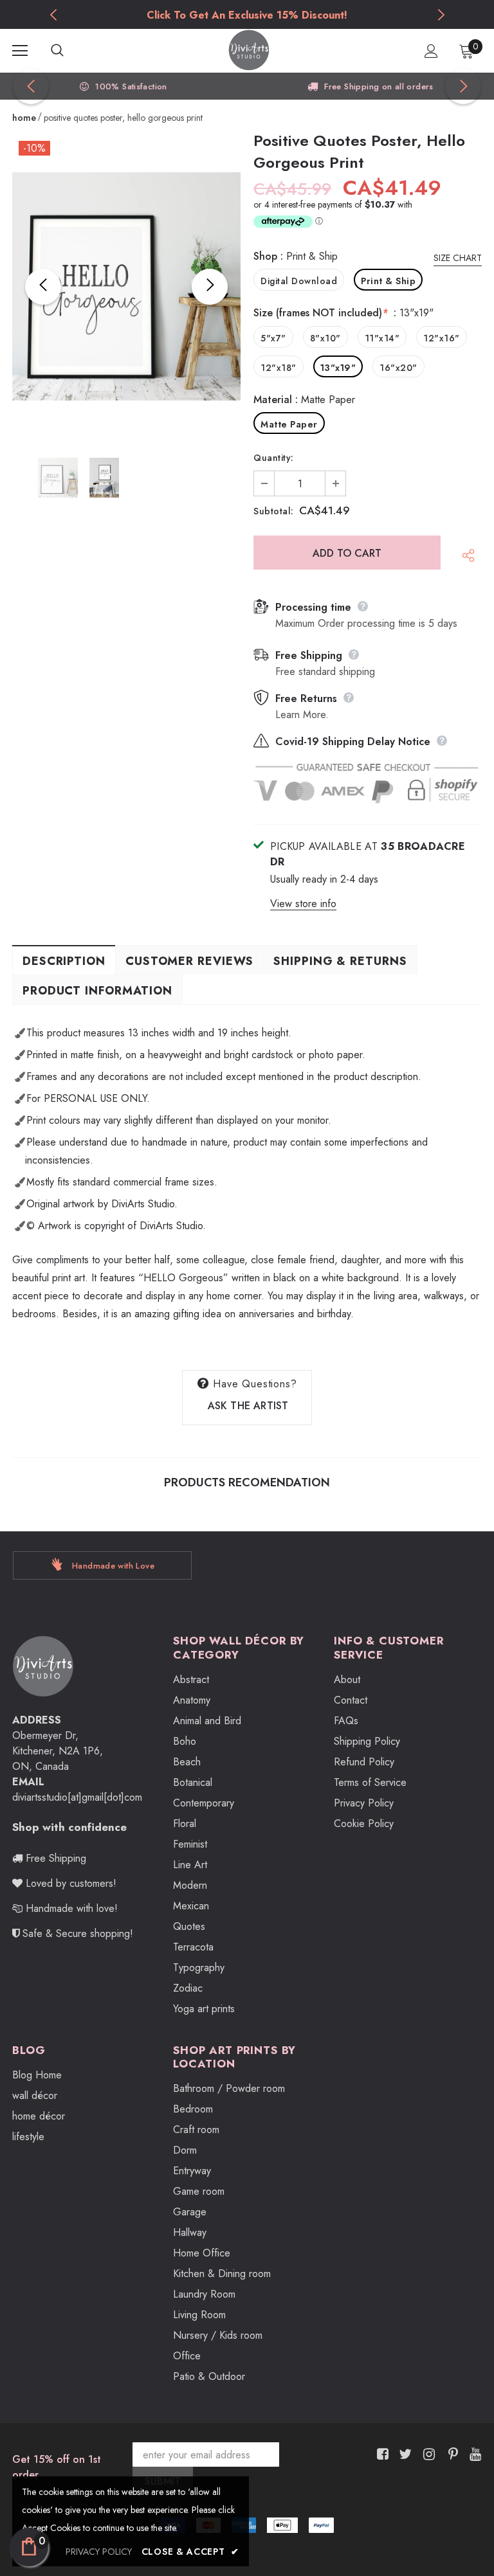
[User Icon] (431, 51)
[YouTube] (473, 2454)
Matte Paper (289, 424)
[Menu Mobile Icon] (20, 51)
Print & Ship (388, 281)
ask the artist (248, 1406)
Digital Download (299, 281)
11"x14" (382, 338)
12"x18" (279, 368)
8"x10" (325, 338)
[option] (247, 15)
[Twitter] (404, 2454)
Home (24, 118)
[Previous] (43, 287)
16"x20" (398, 368)
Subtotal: (274, 511)
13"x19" (338, 368)
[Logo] (249, 50)
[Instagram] (427, 2454)
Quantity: (274, 458)
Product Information (97, 991)
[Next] (210, 287)
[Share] (465, 559)
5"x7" (273, 338)
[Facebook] (380, 2454)
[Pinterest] (450, 2454)
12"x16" (442, 338)
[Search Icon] (70, 51)
